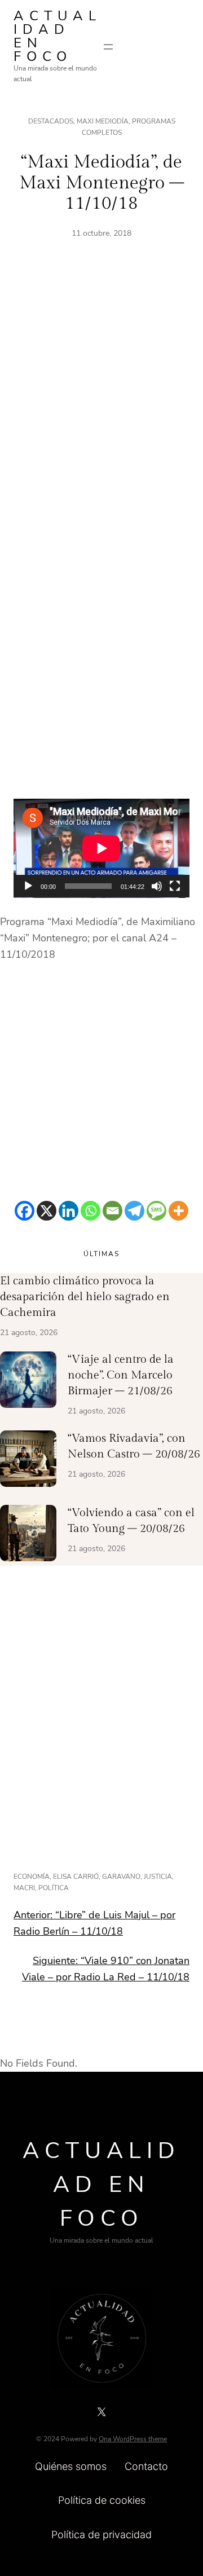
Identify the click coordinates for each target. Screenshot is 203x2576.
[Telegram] (134, 1211)
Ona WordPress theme (133, 2439)
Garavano (121, 1877)
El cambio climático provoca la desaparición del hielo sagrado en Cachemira (85, 1297)
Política (54, 1888)
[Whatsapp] (91, 1211)
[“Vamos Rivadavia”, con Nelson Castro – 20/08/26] (28, 1461)
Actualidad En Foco (58, 36)
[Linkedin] (69, 1211)
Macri (24, 1888)
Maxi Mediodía (103, 121)
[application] (101, 848)
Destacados (51, 121)
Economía (32, 1877)
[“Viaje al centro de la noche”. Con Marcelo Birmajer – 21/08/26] (28, 1382)
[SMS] (156, 1211)
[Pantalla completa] (175, 886)
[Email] (112, 1211)
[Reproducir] (28, 886)
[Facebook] (25, 1211)
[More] (178, 1211)
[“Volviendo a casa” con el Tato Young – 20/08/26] (28, 1535)
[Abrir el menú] (108, 47)
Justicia (158, 1877)
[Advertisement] (101, 403)
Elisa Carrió (76, 1877)
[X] (47, 1211)
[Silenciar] (157, 886)
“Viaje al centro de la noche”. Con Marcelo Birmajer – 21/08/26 (121, 1375)
